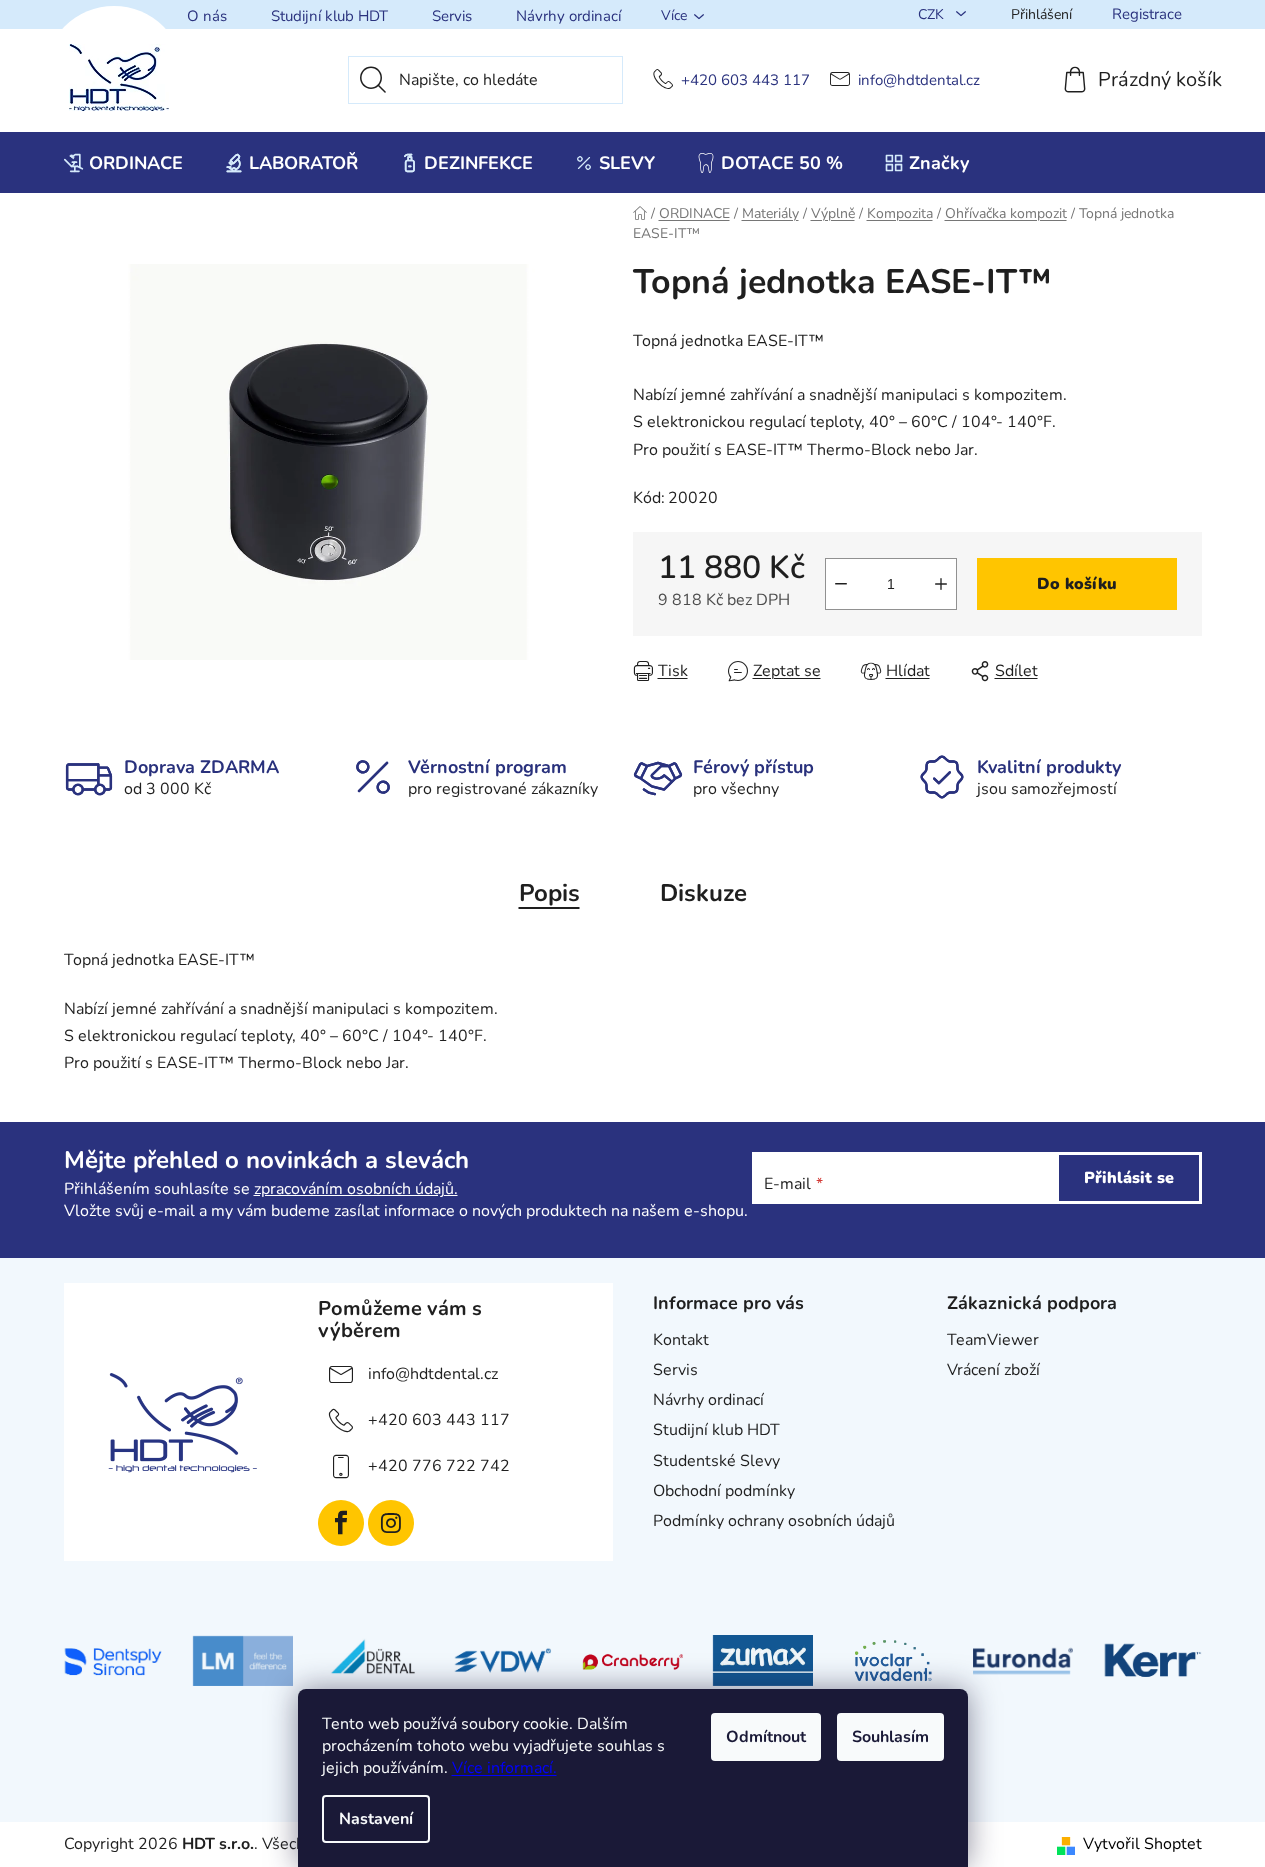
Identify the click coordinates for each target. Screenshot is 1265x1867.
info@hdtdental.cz (919, 80)
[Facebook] (341, 1523)
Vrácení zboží (993, 1370)
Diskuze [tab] (703, 893)
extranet (977, 1400)
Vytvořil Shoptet (1142, 1844)
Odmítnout (766, 1737)
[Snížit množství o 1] (841, 584)
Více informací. (504, 1768)
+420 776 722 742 (439, 1466)
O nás (207, 16)
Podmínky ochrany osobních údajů (774, 1521)
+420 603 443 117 (745, 80)
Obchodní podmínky (724, 1491)
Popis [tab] (549, 893)
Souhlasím (890, 1737)
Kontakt (681, 1340)
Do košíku (1077, 584)
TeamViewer (993, 1340)
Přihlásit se (1129, 1178)
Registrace (1147, 14)
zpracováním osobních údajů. (356, 1189)
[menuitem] (123, 163)
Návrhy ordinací (568, 16)
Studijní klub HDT (329, 16)
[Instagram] (391, 1523)
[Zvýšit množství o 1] (941, 584)
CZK (933, 14)
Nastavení (376, 1819)
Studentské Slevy (716, 1461)
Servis (452, 16)
